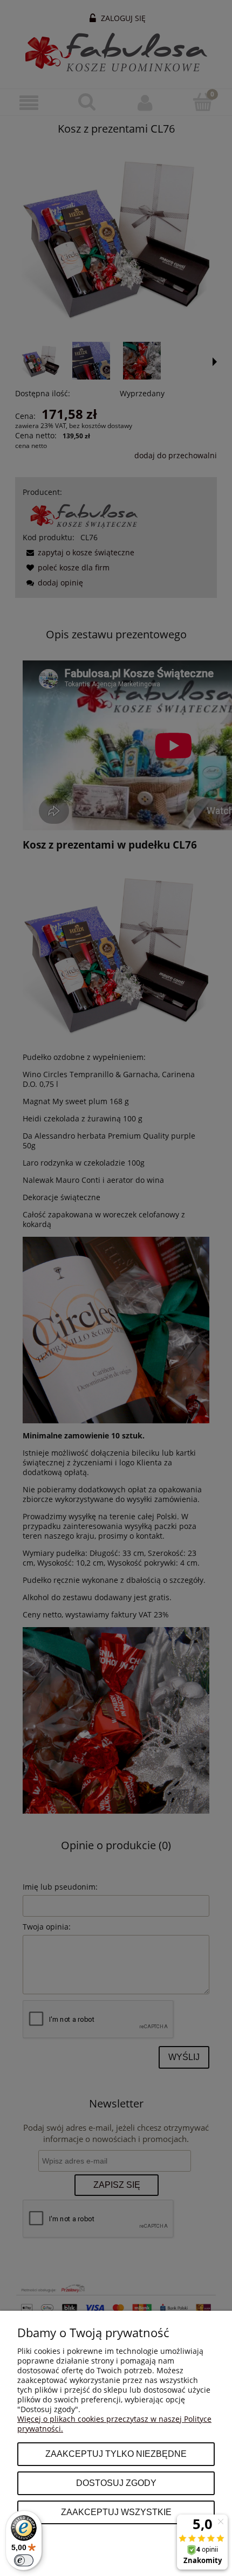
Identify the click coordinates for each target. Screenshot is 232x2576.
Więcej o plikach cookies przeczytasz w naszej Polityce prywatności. (114, 2424)
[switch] (24, 2560)
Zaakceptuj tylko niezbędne (116, 2454)
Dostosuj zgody (116, 2483)
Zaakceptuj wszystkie (116, 2512)
